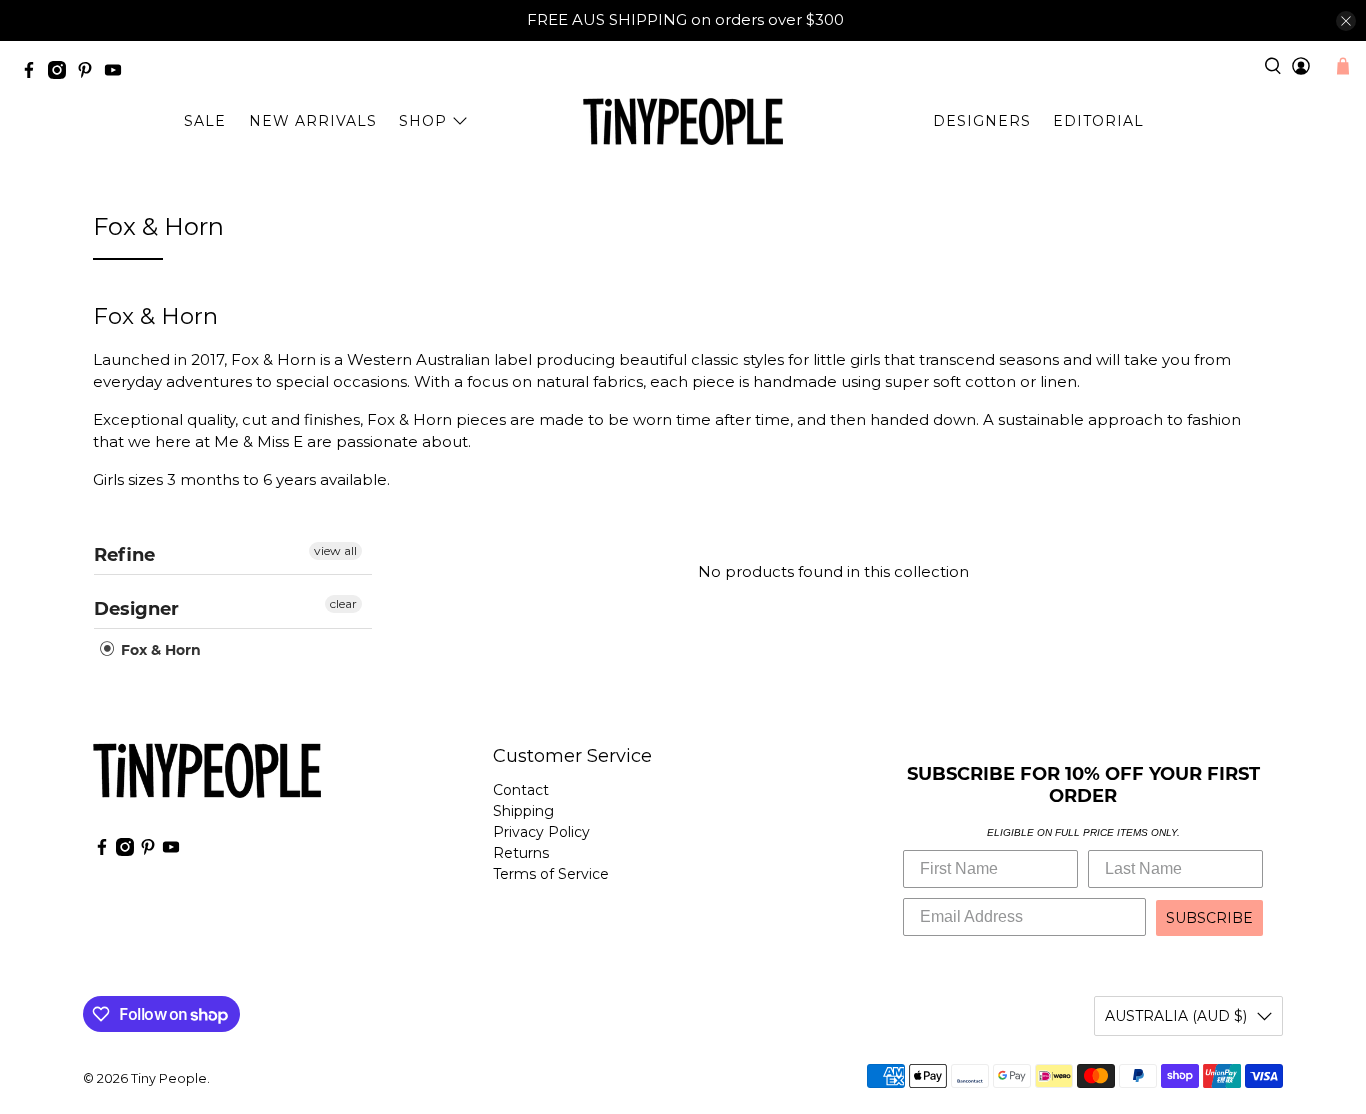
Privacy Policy (541, 832)
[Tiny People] (683, 122)
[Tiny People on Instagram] (62, 73)
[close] (1346, 21)
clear (343, 603)
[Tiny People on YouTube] (118, 73)
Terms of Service (551, 874)
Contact (521, 790)
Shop (423, 121)
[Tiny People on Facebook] (34, 73)
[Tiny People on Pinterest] (90, 73)
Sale (205, 121)
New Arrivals (313, 121)
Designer (136, 609)
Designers (982, 121)
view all (335, 550)
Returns (521, 853)
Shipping (523, 811)
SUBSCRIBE (1209, 918)
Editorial (1098, 121)
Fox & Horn (159, 650)
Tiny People (169, 1078)
